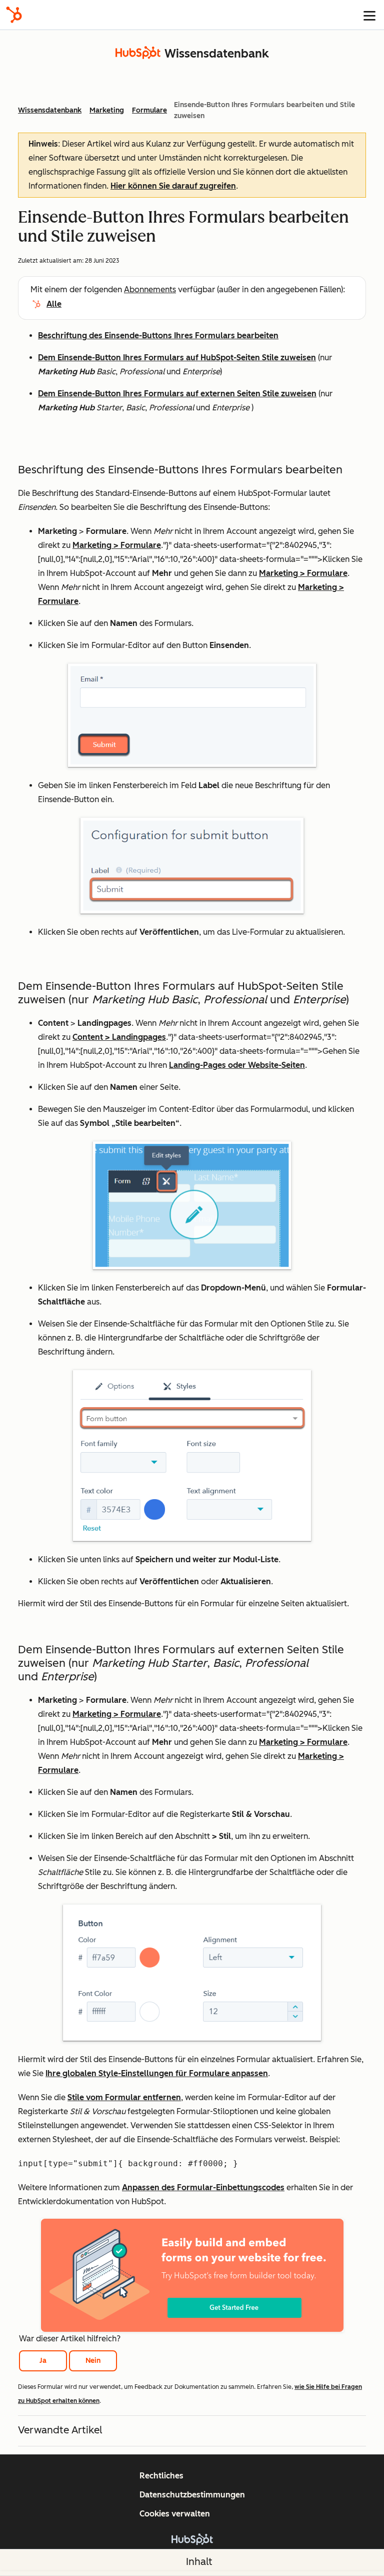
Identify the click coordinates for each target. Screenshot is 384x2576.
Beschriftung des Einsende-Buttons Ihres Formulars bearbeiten (158, 336)
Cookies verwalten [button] (175, 2514)
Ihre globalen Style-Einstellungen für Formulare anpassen (157, 2073)
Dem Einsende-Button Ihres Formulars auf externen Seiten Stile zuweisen (177, 394)
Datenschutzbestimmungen (192, 2495)
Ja (43, 2361)
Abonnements (150, 289)
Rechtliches (161, 2476)
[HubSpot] (14, 15)
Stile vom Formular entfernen (124, 2097)
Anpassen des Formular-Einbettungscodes (203, 2187)
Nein (93, 2361)
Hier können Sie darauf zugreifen (173, 186)
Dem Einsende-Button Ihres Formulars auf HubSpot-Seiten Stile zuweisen (177, 358)
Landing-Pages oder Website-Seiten (237, 1065)
